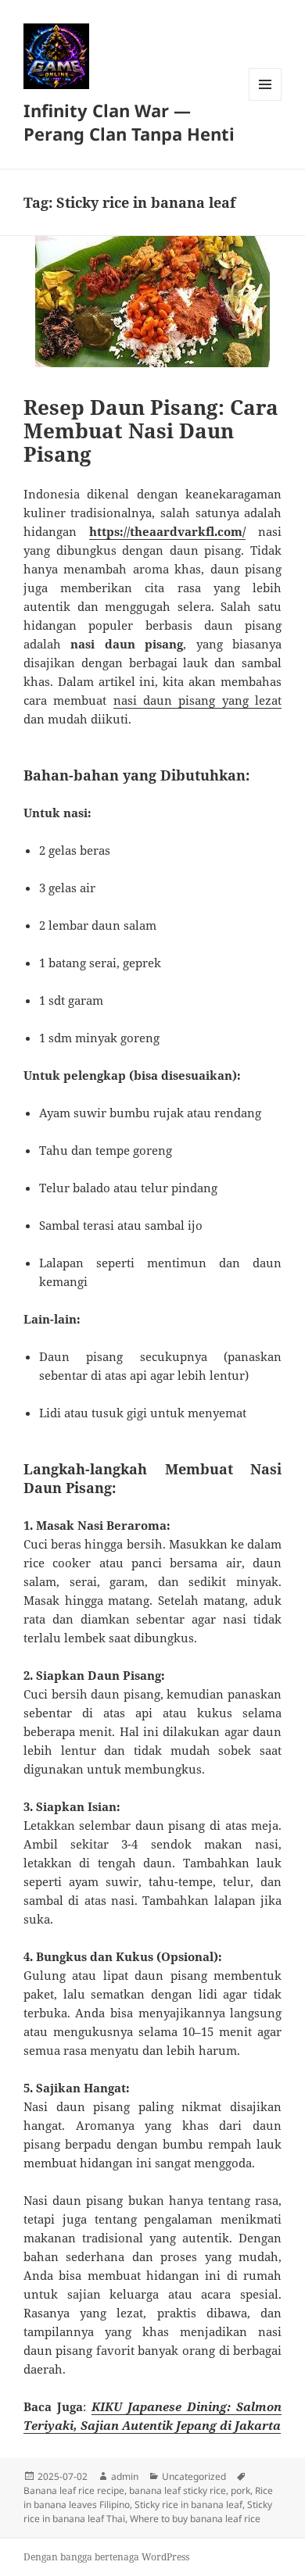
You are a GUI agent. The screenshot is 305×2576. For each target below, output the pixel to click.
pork (240, 2490)
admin (125, 2476)
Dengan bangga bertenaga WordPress (106, 2557)
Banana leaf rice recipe (74, 2490)
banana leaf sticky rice (178, 2490)
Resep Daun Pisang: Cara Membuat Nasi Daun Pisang (151, 431)
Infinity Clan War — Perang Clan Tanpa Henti (129, 122)
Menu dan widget (266, 100)
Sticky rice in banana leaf (188, 2505)
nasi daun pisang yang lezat (197, 700)
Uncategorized (194, 2476)
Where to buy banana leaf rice (195, 2519)
